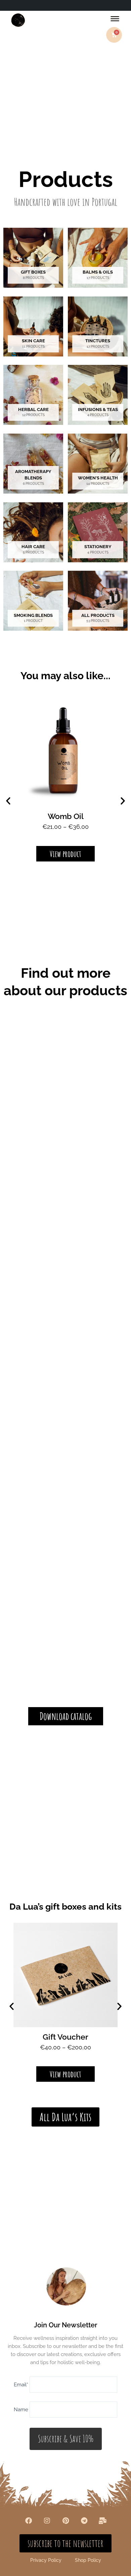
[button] (8, 801)
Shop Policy (88, 2560)
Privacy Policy (46, 2560)
